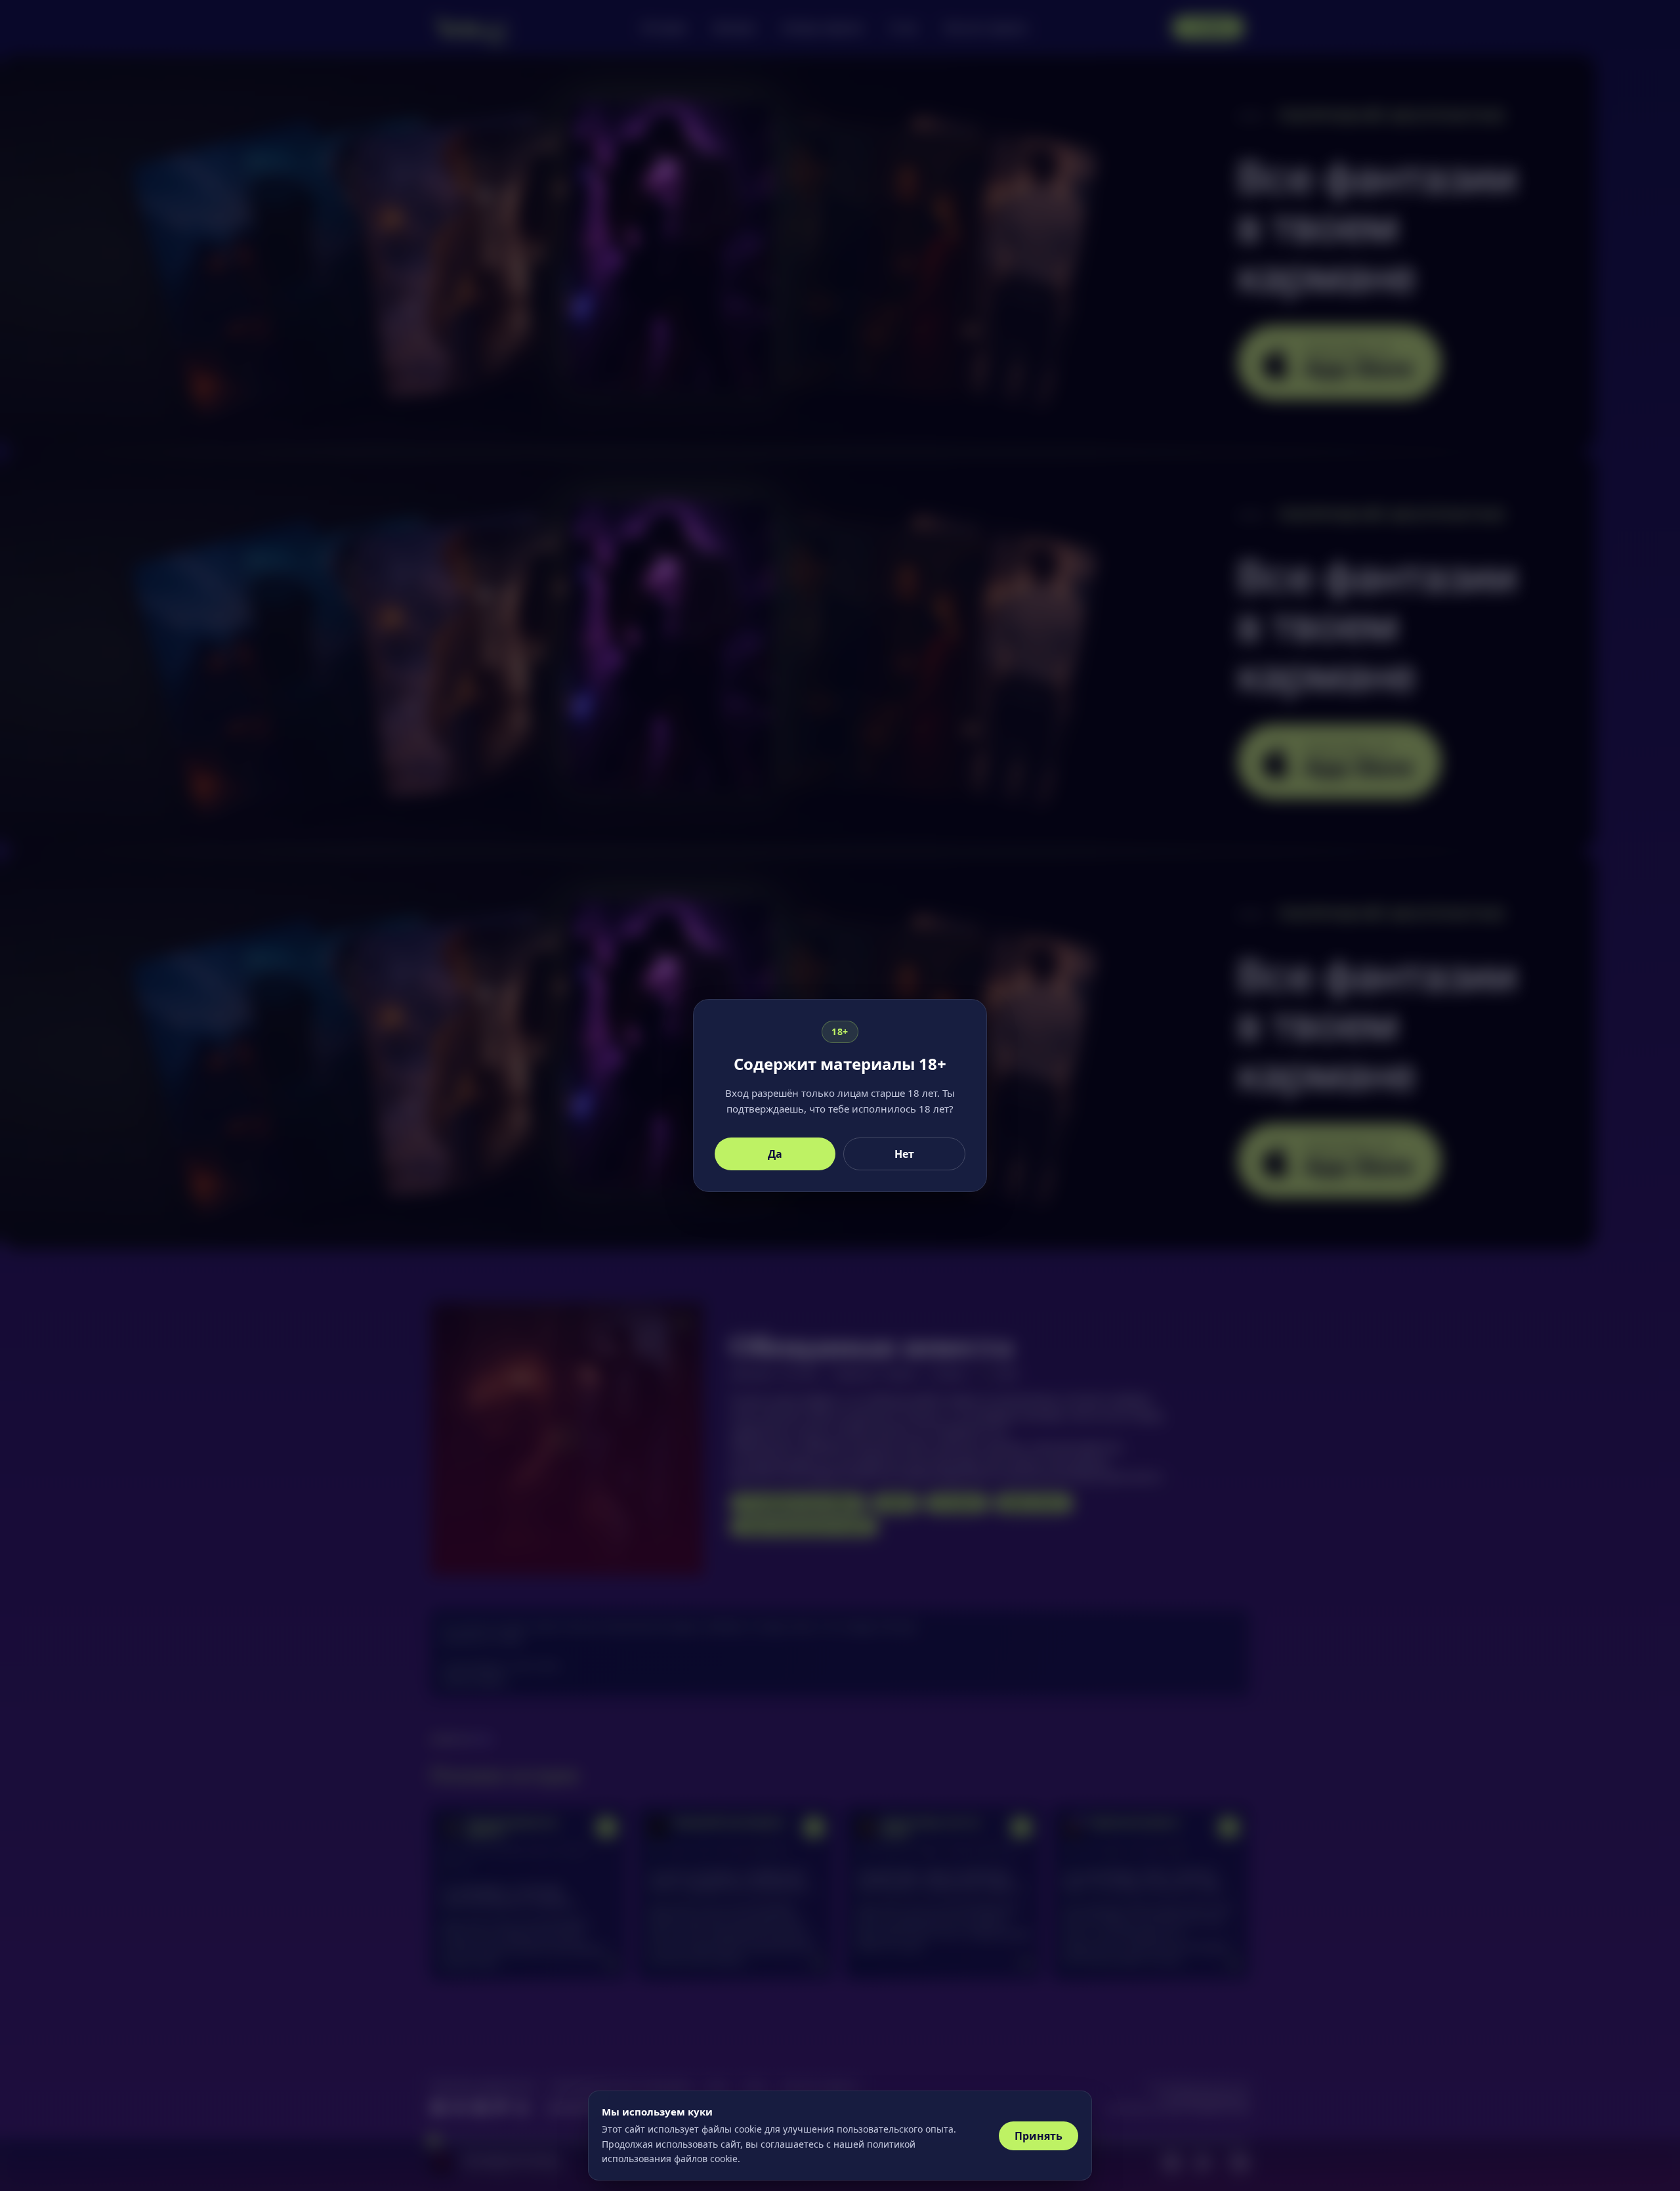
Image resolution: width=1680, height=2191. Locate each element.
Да (775, 1154)
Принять (1039, 2136)
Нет (904, 1154)
